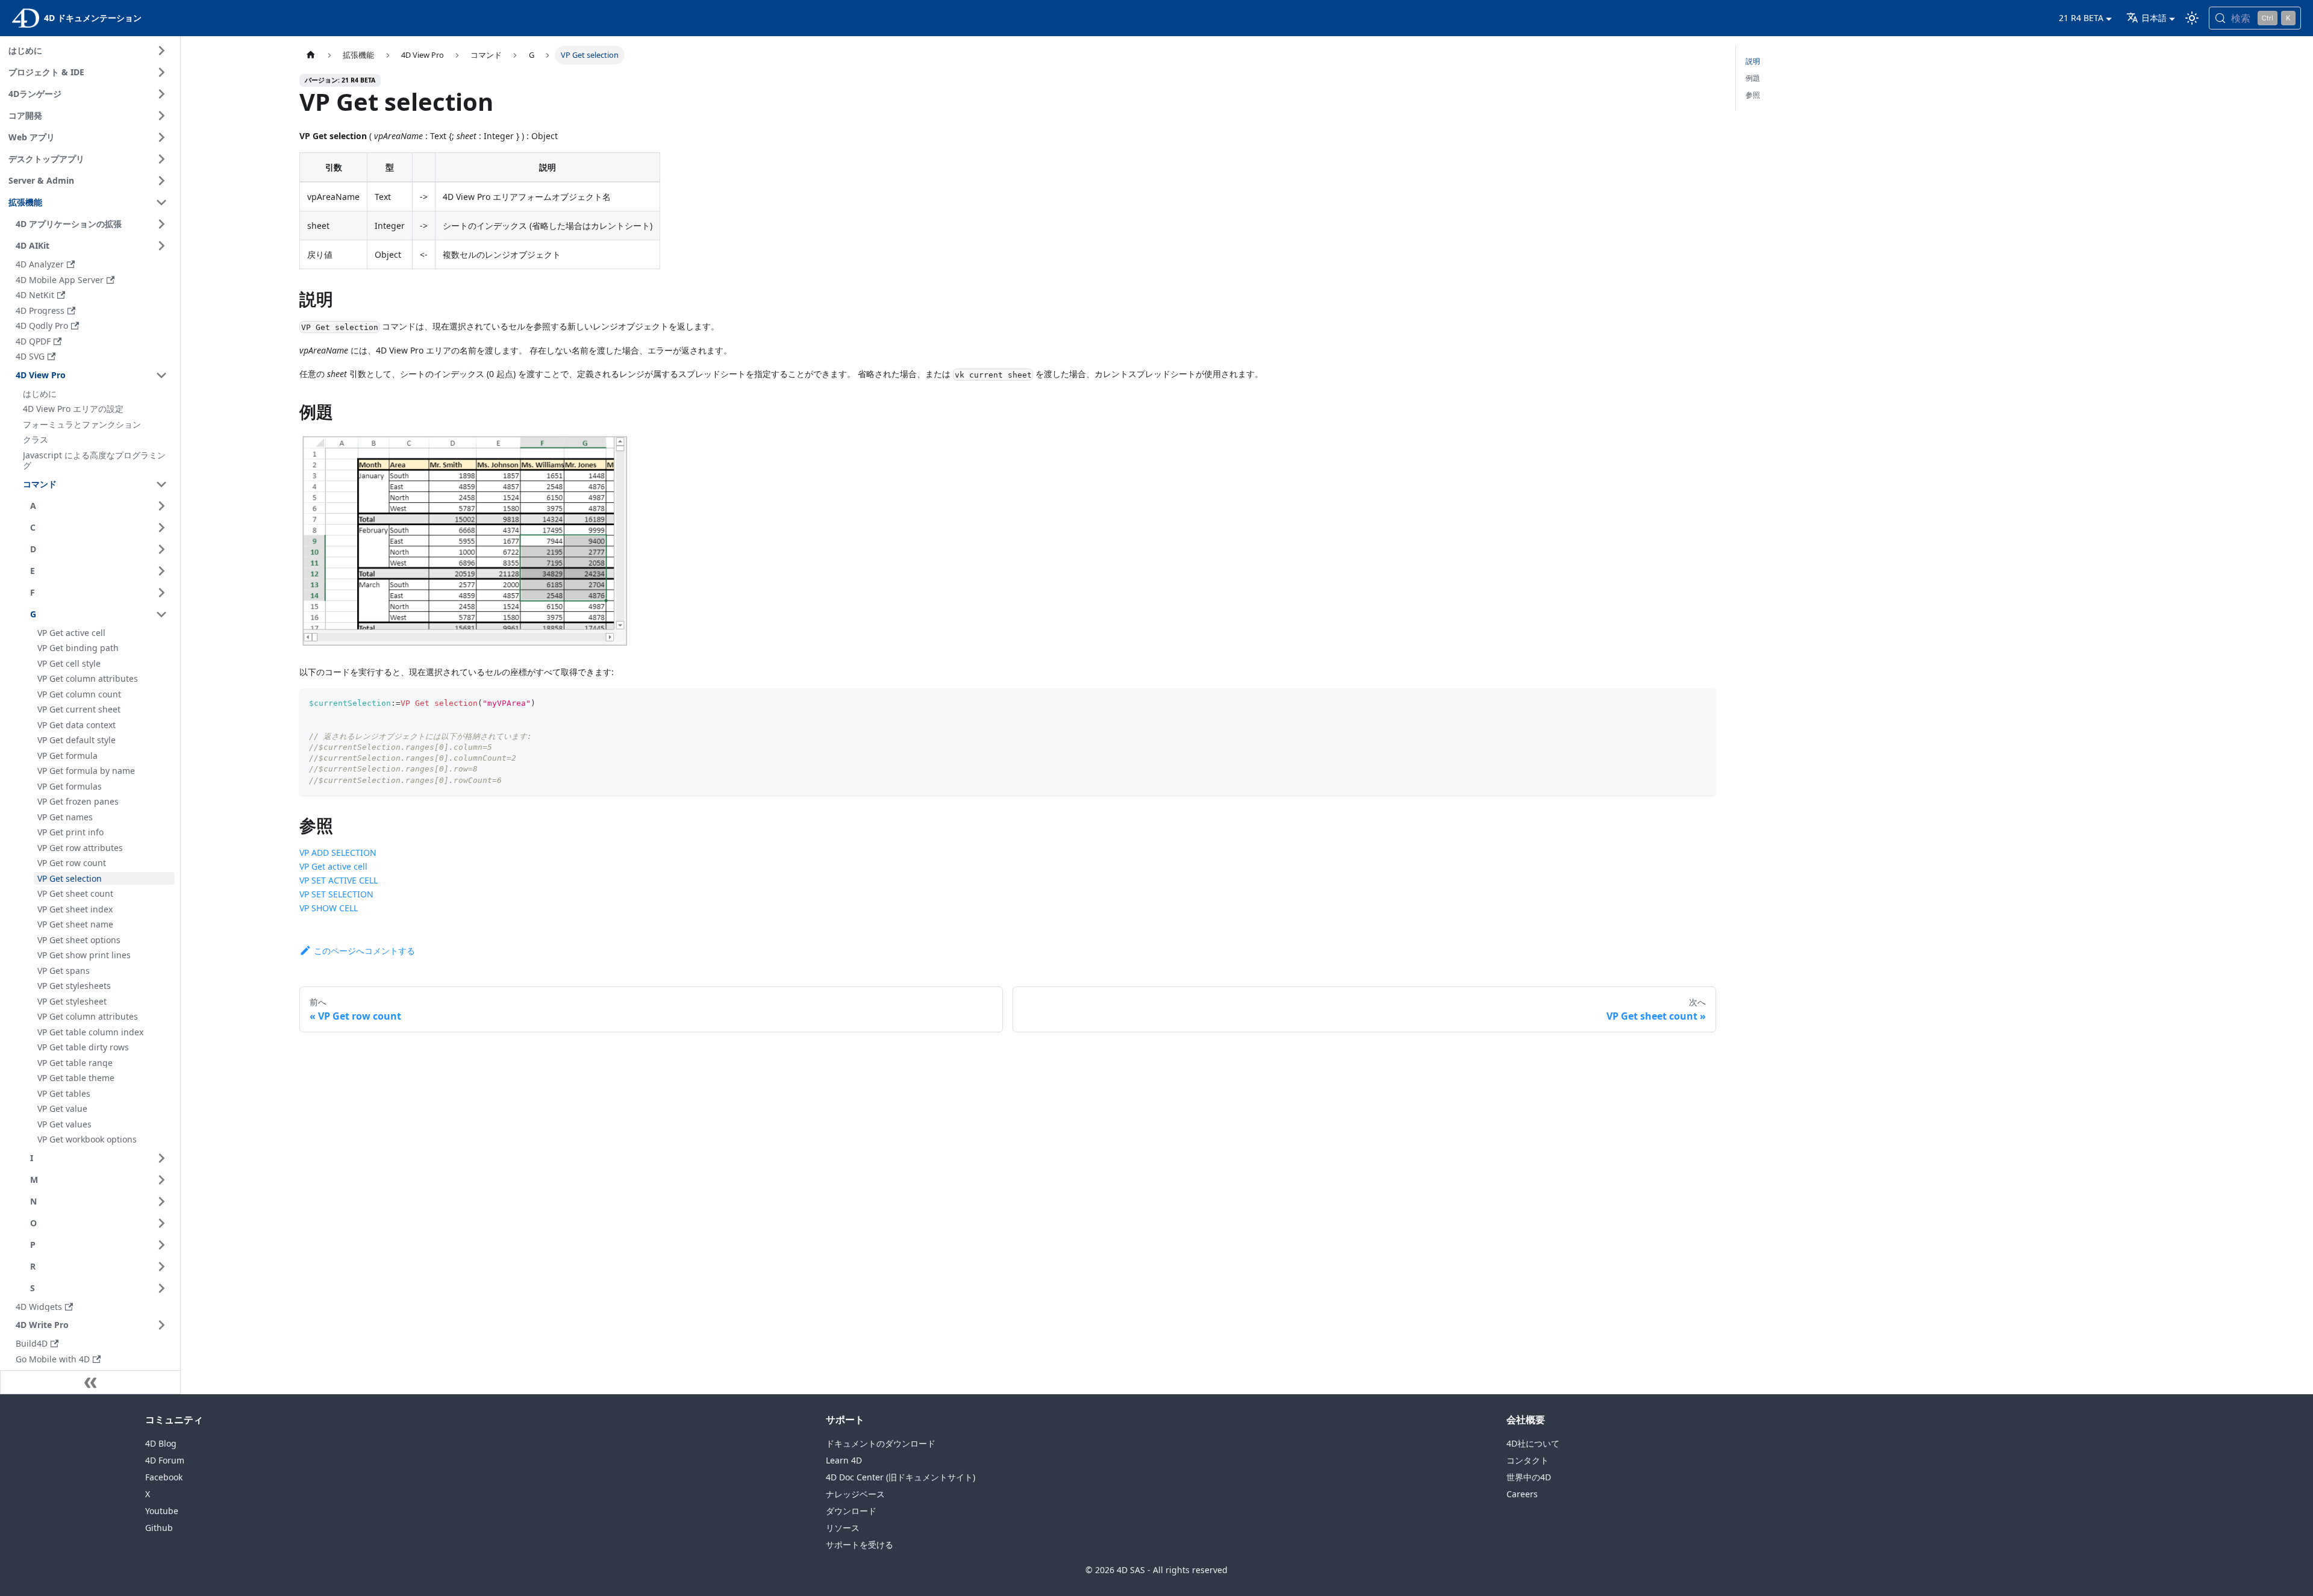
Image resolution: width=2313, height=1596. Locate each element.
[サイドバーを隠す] (90, 1382)
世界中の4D (1529, 1477)
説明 (1753, 61)
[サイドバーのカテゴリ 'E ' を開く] (161, 571)
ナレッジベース (855, 1494)
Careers (1522, 1494)
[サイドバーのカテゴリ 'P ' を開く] (161, 1245)
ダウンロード (851, 1511)
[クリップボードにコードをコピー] (1701, 703)
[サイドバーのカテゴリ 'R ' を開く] (161, 1267)
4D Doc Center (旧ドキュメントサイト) (901, 1477)
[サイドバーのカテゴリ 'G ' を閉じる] (161, 614)
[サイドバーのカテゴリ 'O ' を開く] (161, 1223)
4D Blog (161, 1443)
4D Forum (165, 1460)
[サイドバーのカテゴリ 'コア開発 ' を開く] (161, 116)
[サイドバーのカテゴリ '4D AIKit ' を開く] (161, 246)
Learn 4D (844, 1460)
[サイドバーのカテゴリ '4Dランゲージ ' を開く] (161, 94)
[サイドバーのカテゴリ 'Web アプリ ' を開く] (161, 137)
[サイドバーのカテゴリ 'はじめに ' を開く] (161, 51)
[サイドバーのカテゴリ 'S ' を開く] (161, 1288)
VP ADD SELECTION (338, 853)
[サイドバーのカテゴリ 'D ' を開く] (161, 549)
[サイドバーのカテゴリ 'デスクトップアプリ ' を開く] (161, 159)
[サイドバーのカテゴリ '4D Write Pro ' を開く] (161, 1325)
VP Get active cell (333, 866)
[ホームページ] (311, 55)
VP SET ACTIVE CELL (339, 880)
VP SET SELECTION (336, 894)
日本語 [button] (2154, 18)
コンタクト (1528, 1460)
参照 (1753, 95)
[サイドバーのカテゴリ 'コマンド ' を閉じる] (161, 484)
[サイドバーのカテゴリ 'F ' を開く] (161, 593)
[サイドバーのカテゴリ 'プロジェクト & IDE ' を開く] (161, 72)
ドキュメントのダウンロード (881, 1443)
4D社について (1533, 1443)
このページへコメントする (364, 951)
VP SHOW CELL (329, 908)
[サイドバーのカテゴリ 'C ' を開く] (161, 528)
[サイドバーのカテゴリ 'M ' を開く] (161, 1180)
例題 (1753, 78)
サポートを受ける (860, 1545)
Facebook (164, 1477)
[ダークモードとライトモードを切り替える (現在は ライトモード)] (2192, 18)
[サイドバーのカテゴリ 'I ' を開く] (161, 1158)
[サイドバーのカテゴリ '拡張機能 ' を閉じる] (161, 202)
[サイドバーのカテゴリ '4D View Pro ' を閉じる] (161, 375)
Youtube (162, 1511)
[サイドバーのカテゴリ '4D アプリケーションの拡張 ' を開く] (161, 224)
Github (159, 1528)
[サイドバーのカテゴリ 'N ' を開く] (161, 1202)
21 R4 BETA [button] (2081, 18)
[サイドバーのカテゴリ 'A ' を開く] (161, 506)
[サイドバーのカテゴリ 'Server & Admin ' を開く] (161, 181)
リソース (843, 1528)
